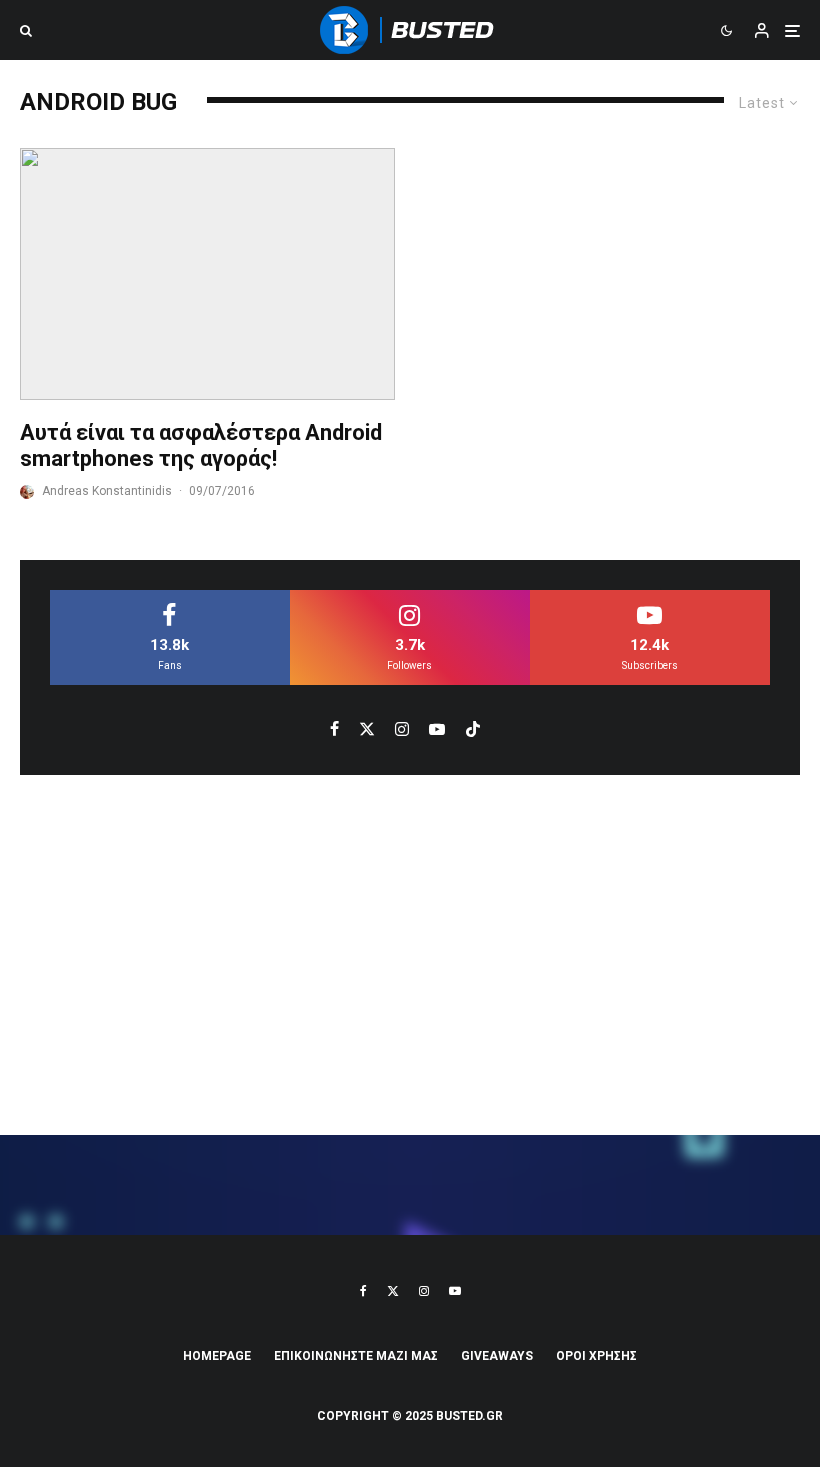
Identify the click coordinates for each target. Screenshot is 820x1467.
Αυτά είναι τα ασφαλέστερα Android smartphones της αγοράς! (201, 445)
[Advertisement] (410, 955)
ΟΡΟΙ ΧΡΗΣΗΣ (596, 1356)
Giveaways (497, 1356)
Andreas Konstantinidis (107, 491)
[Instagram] (424, 1291)
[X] (393, 1291)
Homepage (217, 1356)
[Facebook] (363, 1291)
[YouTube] (455, 1291)
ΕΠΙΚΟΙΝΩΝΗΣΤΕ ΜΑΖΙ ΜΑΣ (356, 1356)
